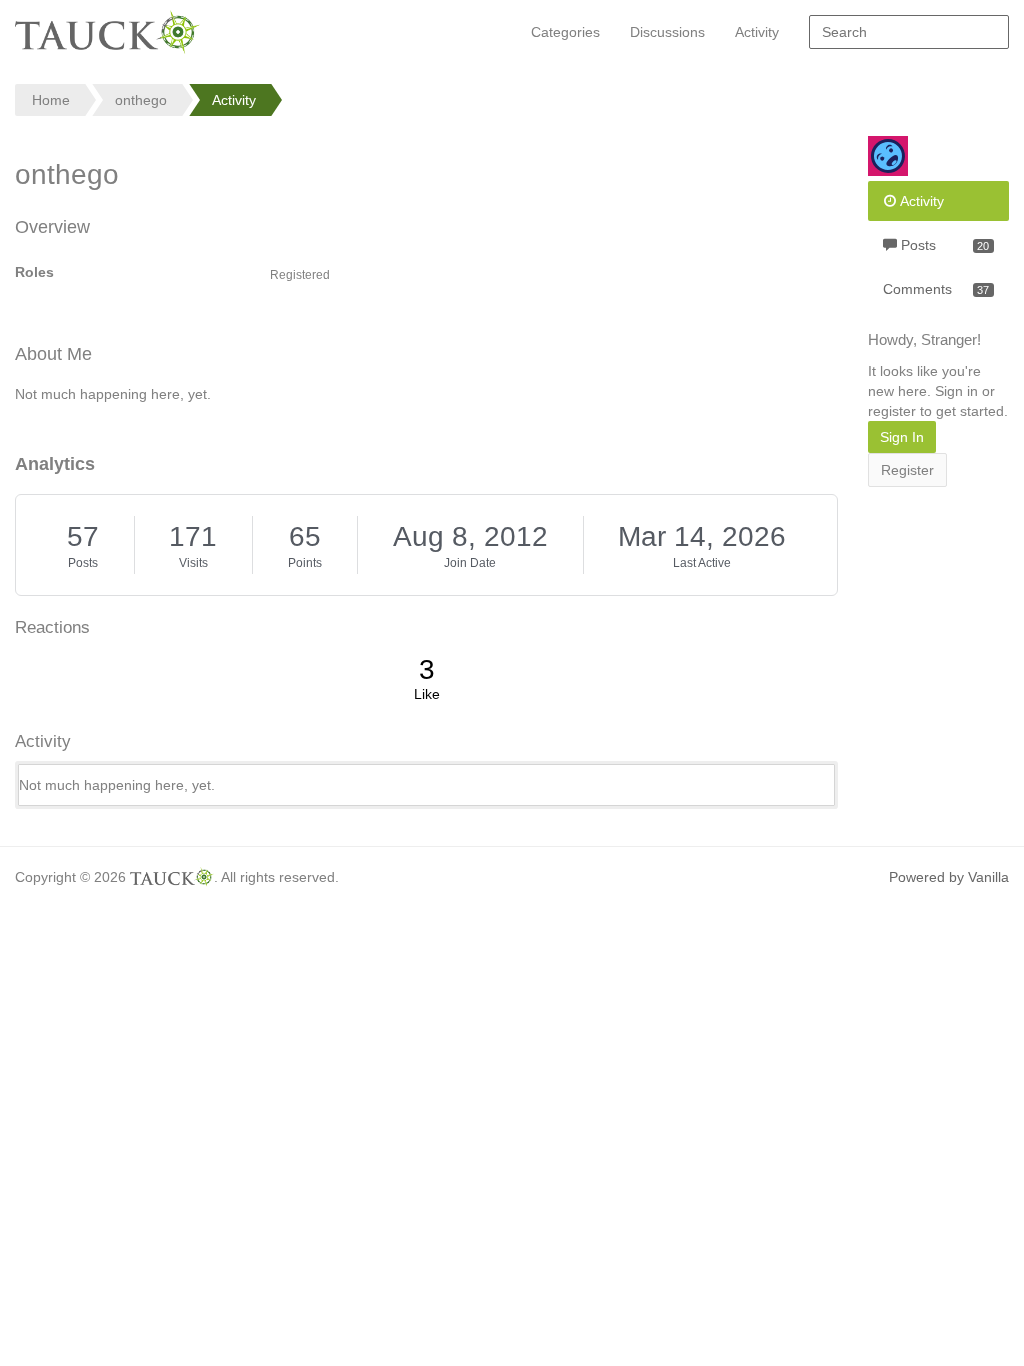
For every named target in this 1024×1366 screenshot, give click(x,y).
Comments (936, 289)
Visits (193, 563)
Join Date (470, 563)
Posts (83, 563)
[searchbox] (909, 32)
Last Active (702, 563)
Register (907, 470)
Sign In (902, 437)
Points (305, 563)
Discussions (667, 32)
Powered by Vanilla (949, 877)
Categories (565, 32)
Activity (757, 32)
